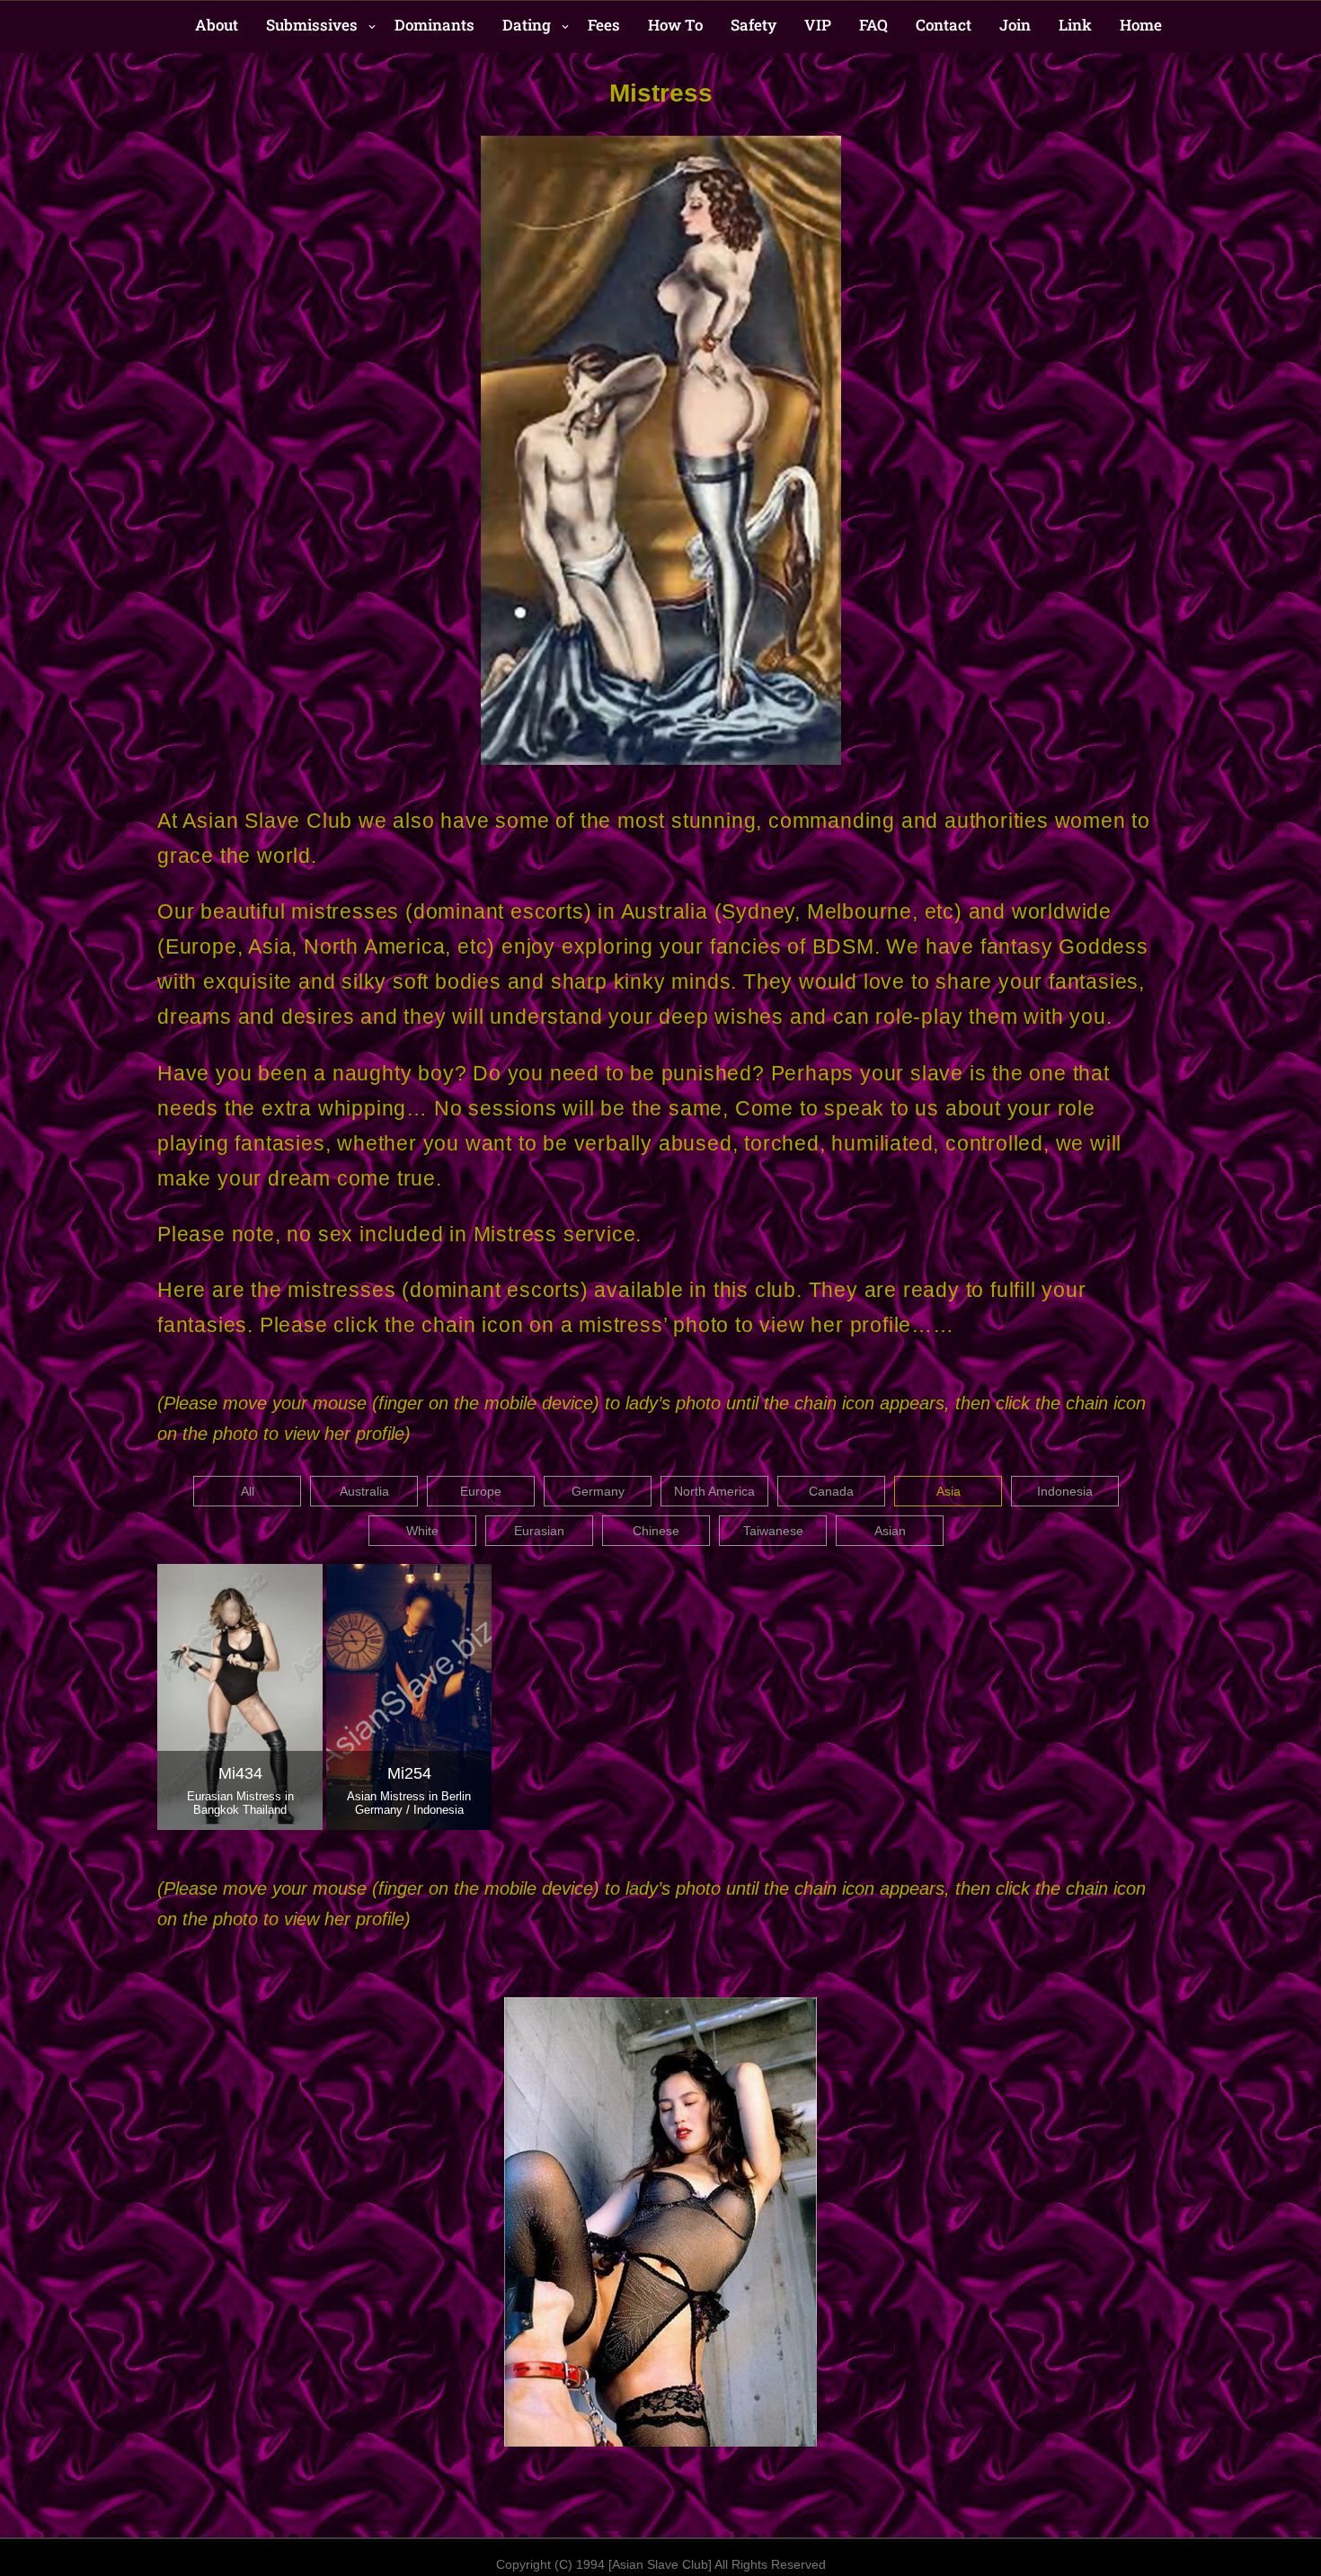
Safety (754, 25)
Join (1015, 25)
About (217, 25)
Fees (604, 25)
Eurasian (539, 1531)
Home (1141, 25)
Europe (481, 1491)
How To (675, 25)
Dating (527, 25)
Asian (890, 1531)
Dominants (434, 25)
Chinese (656, 1531)
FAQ (873, 25)
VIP (818, 25)
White (422, 1531)
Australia (364, 1491)
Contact (944, 25)
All (248, 1491)
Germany (598, 1491)
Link (1075, 25)
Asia (949, 1491)
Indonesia (1065, 1491)
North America (714, 1491)
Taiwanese (773, 1531)
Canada (831, 1491)
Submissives (312, 25)
